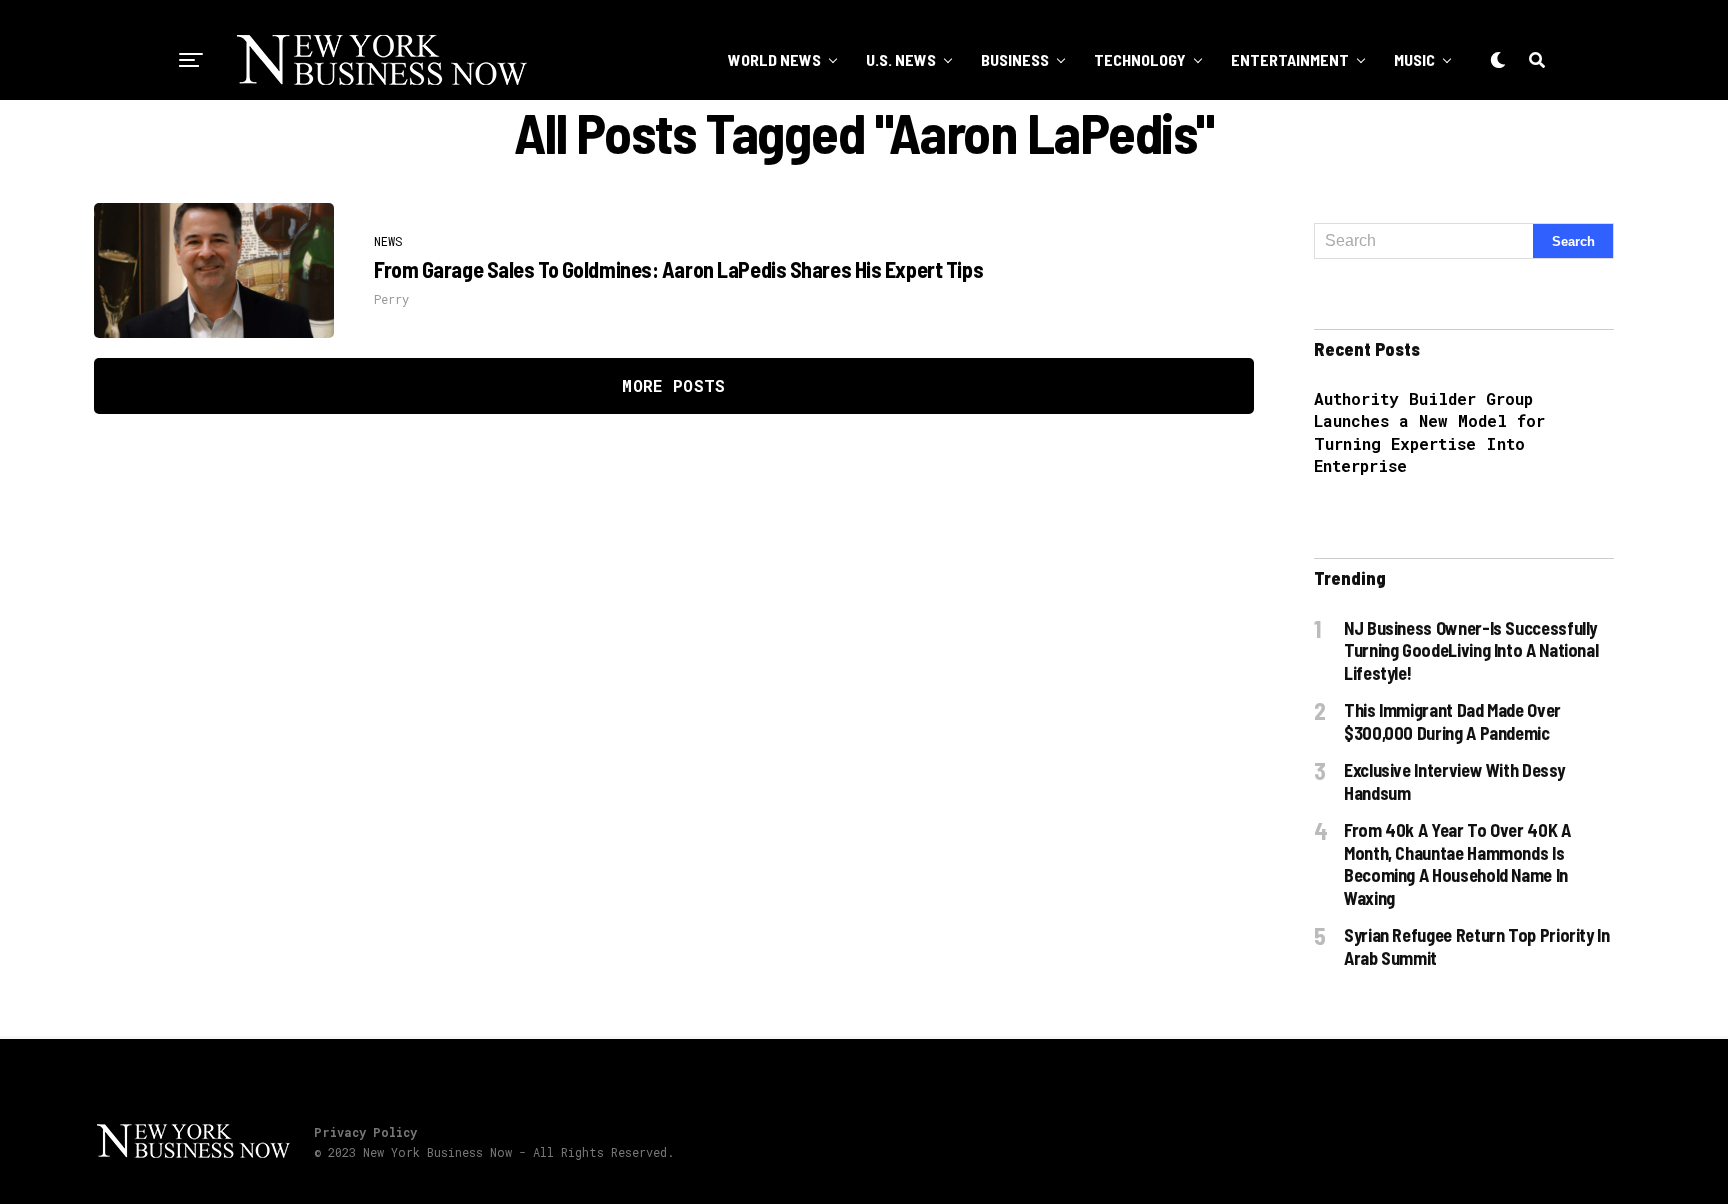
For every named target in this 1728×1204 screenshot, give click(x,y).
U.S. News (901, 59)
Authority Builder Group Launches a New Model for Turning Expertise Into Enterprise (1429, 432)
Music (1414, 59)
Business (1015, 59)
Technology (1140, 59)
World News (774, 59)
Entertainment (1290, 59)
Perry (391, 299)
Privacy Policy (365, 1132)
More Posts (673, 385)
